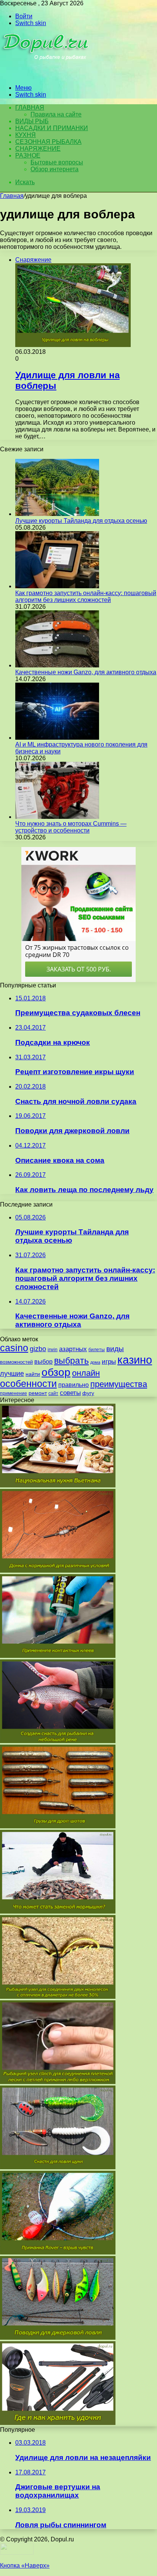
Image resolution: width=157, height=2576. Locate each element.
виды (115, 1349)
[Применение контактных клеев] (58, 1656)
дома (95, 1362)
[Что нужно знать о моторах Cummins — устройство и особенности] (57, 817)
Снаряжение (38, 149)
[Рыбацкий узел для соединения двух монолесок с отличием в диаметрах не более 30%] (58, 1997)
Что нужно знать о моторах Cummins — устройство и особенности (71, 827)
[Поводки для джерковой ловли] (58, 2338)
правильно (74, 1385)
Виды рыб (32, 121)
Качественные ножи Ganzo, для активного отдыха (86, 672)
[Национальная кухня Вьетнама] (58, 1485)
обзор (56, 1372)
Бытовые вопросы (57, 162)
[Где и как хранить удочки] (58, 2423)
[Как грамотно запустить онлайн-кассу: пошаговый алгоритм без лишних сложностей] (57, 586)
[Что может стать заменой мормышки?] (58, 1911)
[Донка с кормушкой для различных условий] (58, 1571)
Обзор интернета (54, 169)
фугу (88, 1393)
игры (109, 1362)
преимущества (119, 1384)
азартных (73, 1349)
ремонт (38, 1393)
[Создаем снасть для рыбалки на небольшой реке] (58, 1741)
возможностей (16, 1362)
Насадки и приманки (52, 128)
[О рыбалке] (46, 75)
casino (14, 1348)
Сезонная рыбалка (48, 142)
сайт (53, 1393)
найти (33, 1374)
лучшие (12, 1374)
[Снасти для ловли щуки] (58, 2167)
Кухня (26, 135)
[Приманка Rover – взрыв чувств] (58, 2252)
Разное (28, 155)
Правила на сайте (56, 114)
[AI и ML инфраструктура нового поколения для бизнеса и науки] (57, 738)
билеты (97, 1350)
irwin (53, 1350)
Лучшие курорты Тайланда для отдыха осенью (81, 521)
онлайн (86, 1373)
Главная (12, 196)
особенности (28, 1384)
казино (135, 1360)
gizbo (38, 1349)
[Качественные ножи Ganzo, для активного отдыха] (57, 665)
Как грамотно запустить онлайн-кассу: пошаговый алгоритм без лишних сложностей (86, 596)
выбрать (71, 1361)
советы (70, 1393)
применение (14, 1393)
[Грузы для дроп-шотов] (58, 1826)
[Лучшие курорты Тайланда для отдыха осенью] (57, 514)
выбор (43, 1362)
